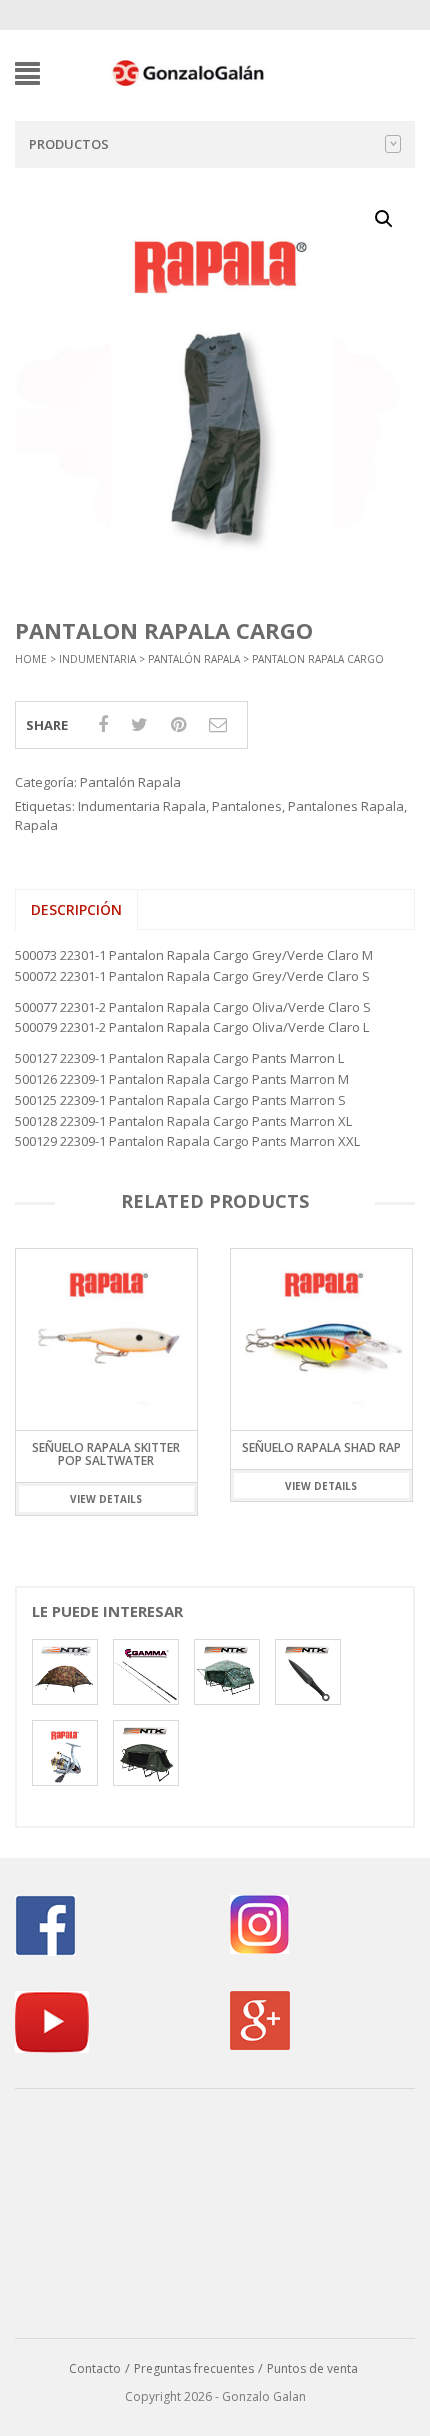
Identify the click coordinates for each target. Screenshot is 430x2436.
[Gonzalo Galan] (189, 72)
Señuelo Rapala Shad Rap (111, 1447)
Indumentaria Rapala (142, 806)
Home (31, 659)
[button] (384, 219)
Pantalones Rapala (346, 806)
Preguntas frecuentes (194, 2368)
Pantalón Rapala (194, 659)
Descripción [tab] (76, 909)
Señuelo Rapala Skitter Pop (327, 1454)
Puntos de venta (312, 2368)
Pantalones (247, 806)
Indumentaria (97, 659)
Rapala (36, 825)
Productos (69, 144)
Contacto (95, 2368)
